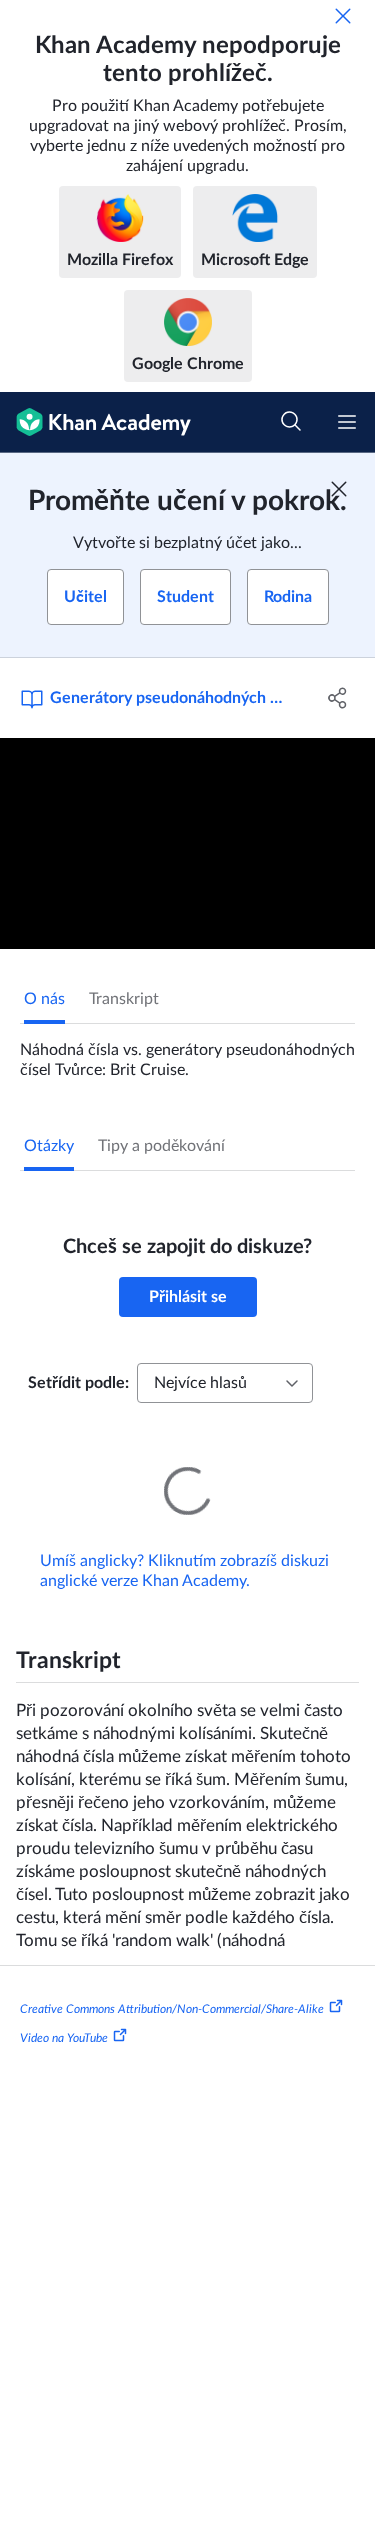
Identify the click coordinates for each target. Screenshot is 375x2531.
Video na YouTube (64, 2010)
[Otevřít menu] (347, 422)
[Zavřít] (343, 16)
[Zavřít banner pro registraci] (339, 489)
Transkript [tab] (124, 999)
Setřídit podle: (78, 1383)
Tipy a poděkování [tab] (161, 1146)
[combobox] (225, 1383)
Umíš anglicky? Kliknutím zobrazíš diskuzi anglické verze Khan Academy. (184, 1543)
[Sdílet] (338, 698)
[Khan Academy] (95, 422)
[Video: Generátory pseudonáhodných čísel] (187, 843)
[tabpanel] (187, 1052)
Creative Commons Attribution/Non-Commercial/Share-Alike (172, 1980)
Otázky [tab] (49, 1146)
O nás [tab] (44, 999)
